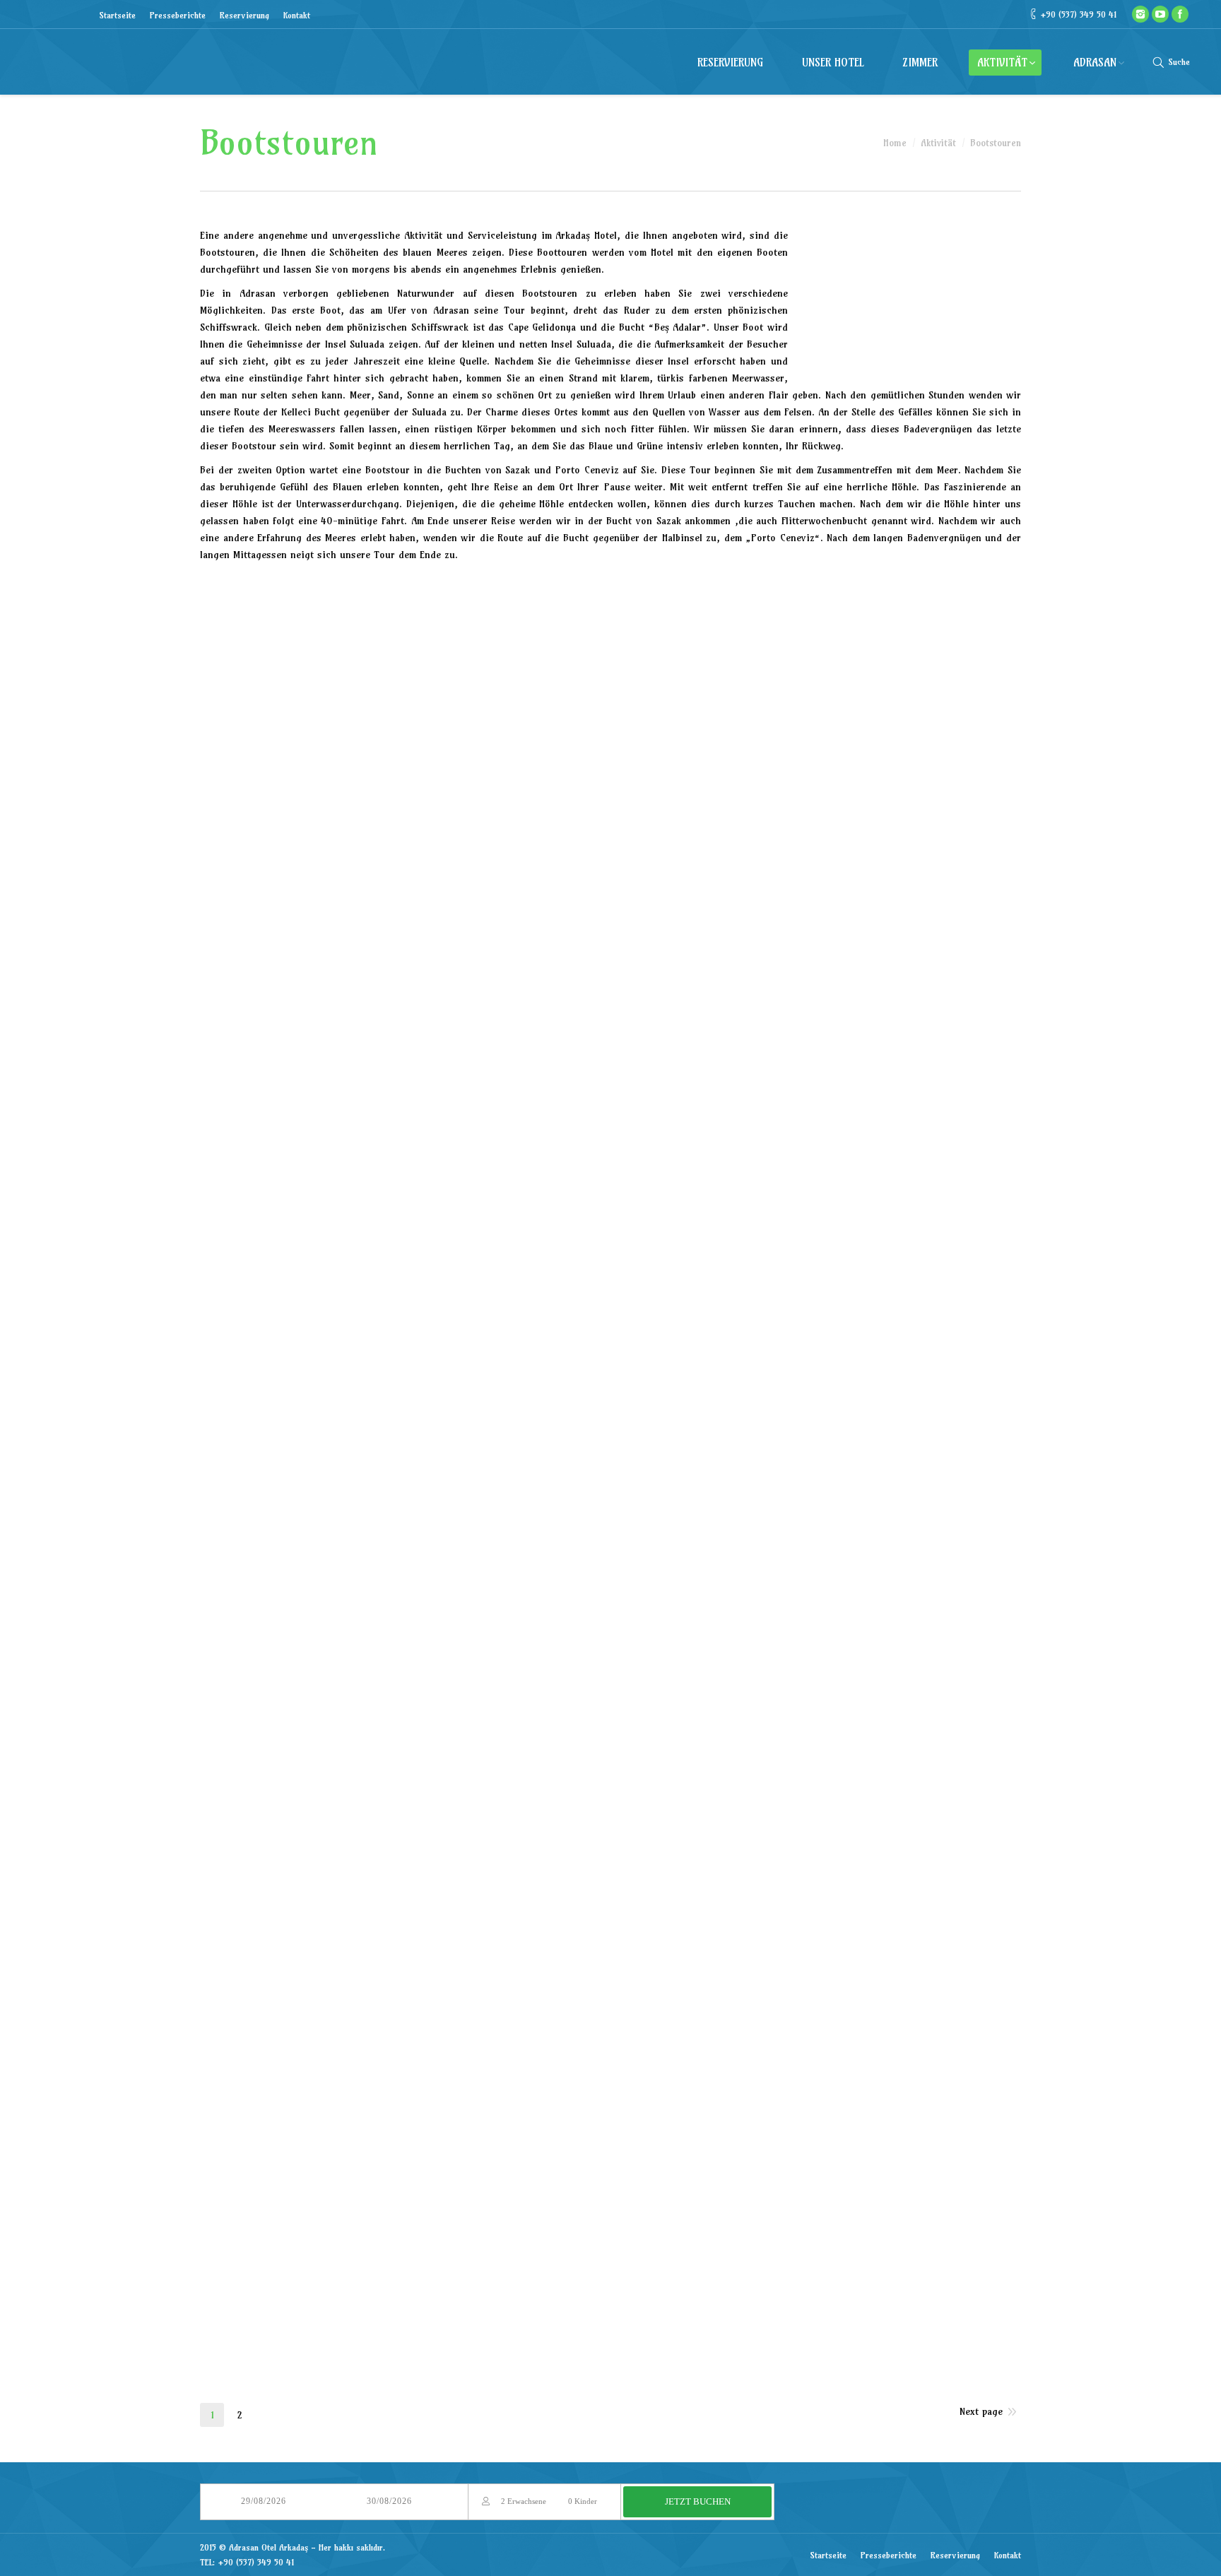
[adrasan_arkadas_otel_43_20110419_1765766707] (716, 2315)
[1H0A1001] (679, 1574)
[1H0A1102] (816, 1047)
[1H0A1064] (954, 837)
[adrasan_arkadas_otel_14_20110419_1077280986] (816, 1784)
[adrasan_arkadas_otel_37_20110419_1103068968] (679, 2205)
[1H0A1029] (403, 732)
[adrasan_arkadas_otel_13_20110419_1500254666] (679, 1784)
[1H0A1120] (679, 1153)
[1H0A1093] (265, 1047)
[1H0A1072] (403, 942)
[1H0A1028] (265, 732)
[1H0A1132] (265, 1258)
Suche (1179, 62)
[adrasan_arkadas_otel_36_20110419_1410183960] (541, 2205)
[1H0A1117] (403, 1153)
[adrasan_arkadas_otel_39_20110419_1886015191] (954, 2205)
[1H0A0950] (265, 1469)
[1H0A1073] (541, 942)
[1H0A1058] (679, 837)
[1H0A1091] (954, 942)
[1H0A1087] (679, 942)
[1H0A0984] (265, 1574)
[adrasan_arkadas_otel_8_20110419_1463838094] (816, 1679)
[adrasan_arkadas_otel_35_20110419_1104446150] (403, 2205)
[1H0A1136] (679, 1258)
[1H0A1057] (541, 837)
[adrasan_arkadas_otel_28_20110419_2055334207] (265, 2100)
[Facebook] (1180, 14)
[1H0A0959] (403, 1469)
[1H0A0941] (954, 1363)
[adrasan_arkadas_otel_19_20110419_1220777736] (679, 1890)
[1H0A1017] (265, 1679)
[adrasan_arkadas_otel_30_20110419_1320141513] (541, 2100)
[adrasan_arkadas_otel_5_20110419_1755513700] (403, 1679)
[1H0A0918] (265, 626)
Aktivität (938, 143)
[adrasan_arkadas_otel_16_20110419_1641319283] (265, 1890)
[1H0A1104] (954, 1047)
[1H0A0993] (679, 626)
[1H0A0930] (541, 1363)
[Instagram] (1140, 14)
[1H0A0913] (954, 1258)
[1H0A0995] (816, 626)
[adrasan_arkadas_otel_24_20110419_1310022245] (541, 1995)
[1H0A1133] (403, 1258)
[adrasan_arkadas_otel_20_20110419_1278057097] (816, 1890)
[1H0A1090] (816, 942)
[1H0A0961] (541, 1469)
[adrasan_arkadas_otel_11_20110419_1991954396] (403, 1784)
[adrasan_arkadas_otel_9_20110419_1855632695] (954, 1679)
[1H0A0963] (679, 1469)
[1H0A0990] (541, 626)
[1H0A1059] (816, 837)
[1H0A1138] (816, 1258)
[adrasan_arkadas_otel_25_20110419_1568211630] (679, 1995)
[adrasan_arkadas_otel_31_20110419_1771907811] (679, 2100)
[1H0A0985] (403, 1574)
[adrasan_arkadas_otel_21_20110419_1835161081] (954, 1890)
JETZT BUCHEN (698, 2501)
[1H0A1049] (954, 732)
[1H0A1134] (541, 1258)
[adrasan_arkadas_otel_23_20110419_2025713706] (403, 1995)
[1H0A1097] (541, 1047)
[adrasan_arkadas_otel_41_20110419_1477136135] (419, 2315)
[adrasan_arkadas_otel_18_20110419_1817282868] (541, 1890)
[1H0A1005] (954, 1574)
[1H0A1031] (541, 732)
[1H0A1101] (679, 1047)
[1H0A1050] (265, 837)
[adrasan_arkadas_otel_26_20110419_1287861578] (816, 1995)
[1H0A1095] (403, 1047)
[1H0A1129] (816, 1153)
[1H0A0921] (403, 626)
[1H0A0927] (403, 1363)
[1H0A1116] (265, 1153)
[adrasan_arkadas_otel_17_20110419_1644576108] (403, 1890)
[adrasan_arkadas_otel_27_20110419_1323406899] (954, 1995)
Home (895, 143)
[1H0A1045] (679, 732)
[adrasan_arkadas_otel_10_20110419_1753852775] (265, 1784)
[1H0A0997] (541, 1574)
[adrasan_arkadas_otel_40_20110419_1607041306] (271, 2315)
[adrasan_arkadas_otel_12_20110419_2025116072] (541, 1784)
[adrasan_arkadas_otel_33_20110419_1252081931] (954, 2100)
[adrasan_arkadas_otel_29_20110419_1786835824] (403, 2100)
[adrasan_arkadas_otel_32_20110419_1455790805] (816, 2100)
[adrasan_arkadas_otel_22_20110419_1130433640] (265, 1995)
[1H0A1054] (403, 837)
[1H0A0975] (954, 1469)
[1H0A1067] (265, 942)
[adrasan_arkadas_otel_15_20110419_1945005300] (954, 1784)
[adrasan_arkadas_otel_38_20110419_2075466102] (816, 2205)
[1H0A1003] (816, 1574)
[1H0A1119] (541, 1153)
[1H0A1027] (954, 626)
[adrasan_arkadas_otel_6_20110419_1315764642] (541, 1679)
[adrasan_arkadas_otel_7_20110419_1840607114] (679, 1679)
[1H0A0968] (816, 1469)
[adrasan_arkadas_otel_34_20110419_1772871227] (265, 2205)
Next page (981, 2411)
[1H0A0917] (265, 1363)
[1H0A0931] (679, 1363)
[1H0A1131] (954, 1153)
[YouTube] (1160, 14)
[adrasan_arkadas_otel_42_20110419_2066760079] (567, 2315)
